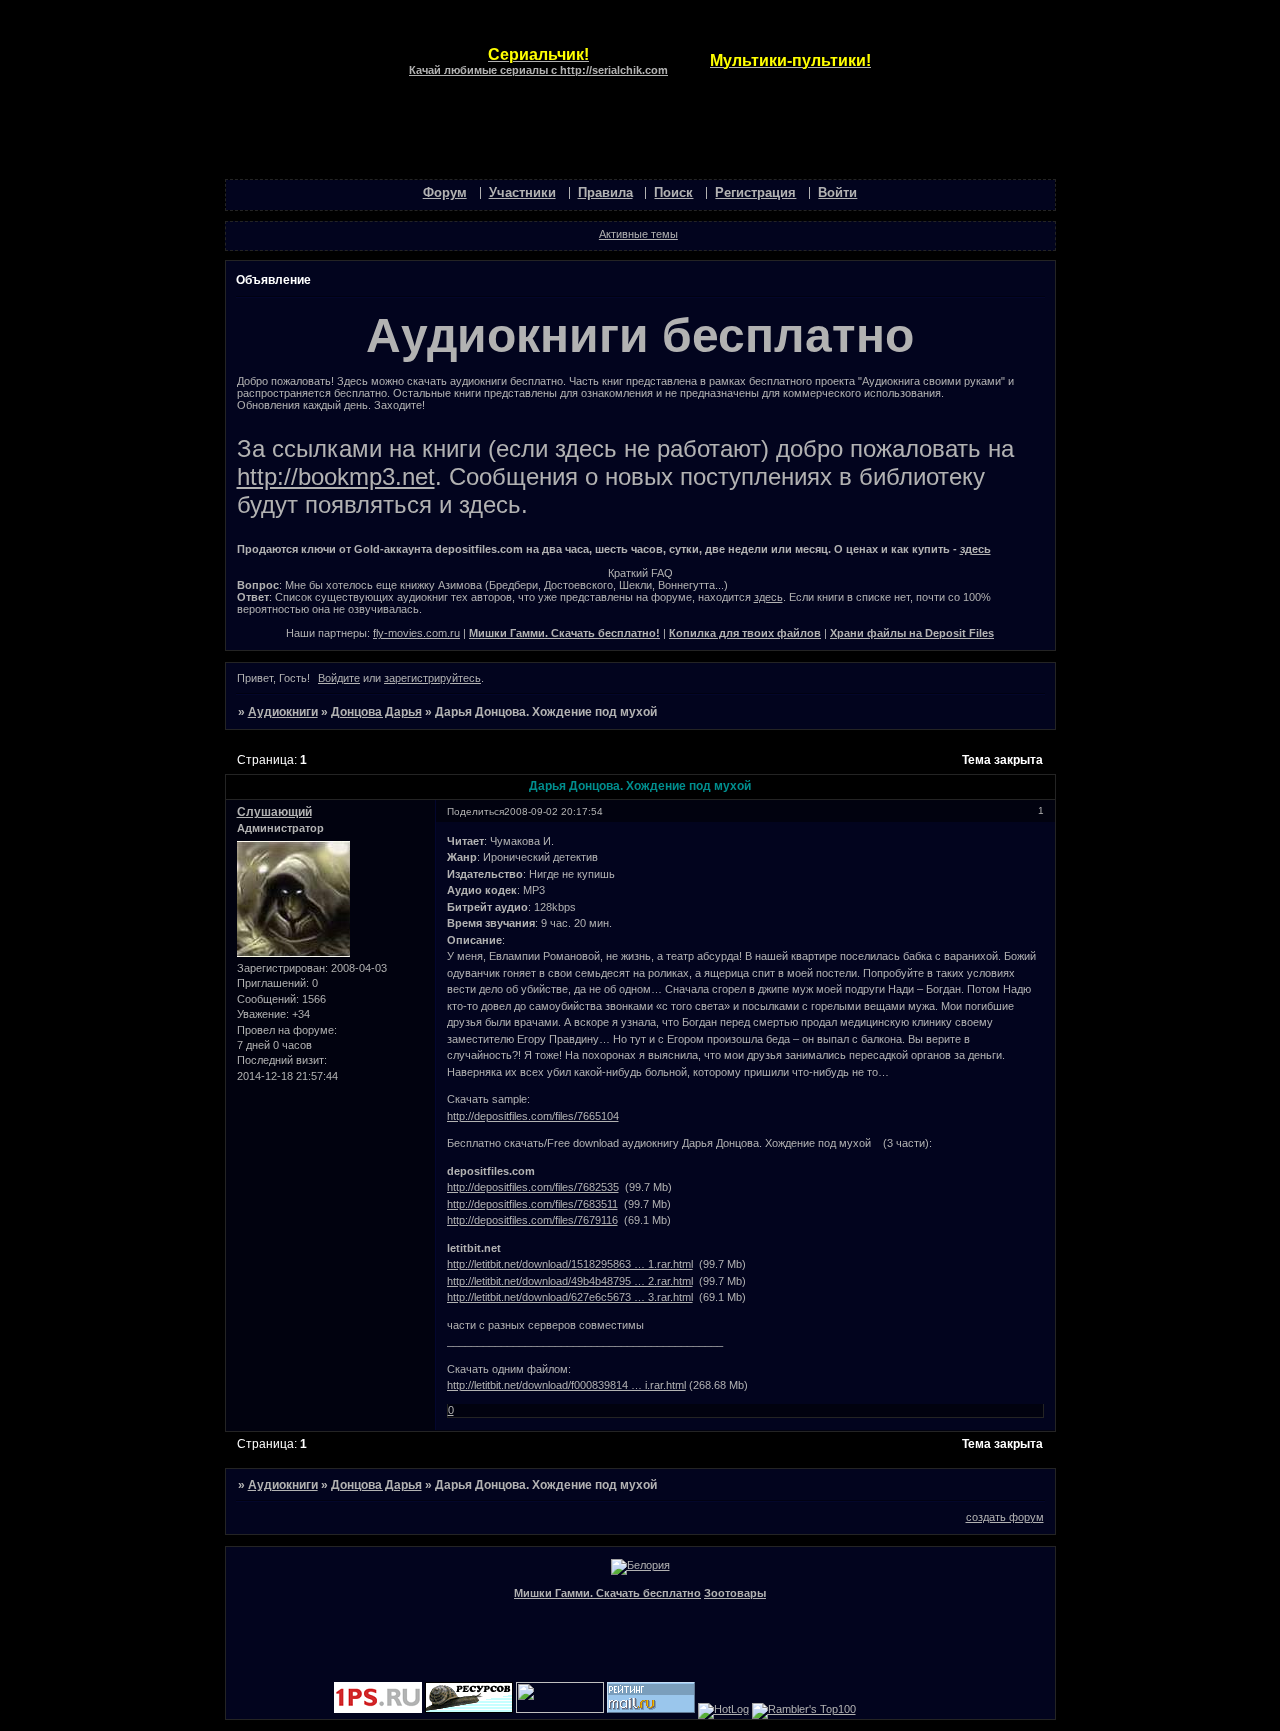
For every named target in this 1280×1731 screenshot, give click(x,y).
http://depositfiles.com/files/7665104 (533, 1116)
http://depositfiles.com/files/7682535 (533, 1187)
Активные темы (638, 234)
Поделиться (475, 811)
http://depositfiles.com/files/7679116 (532, 1220)
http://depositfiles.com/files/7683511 (532, 1204)
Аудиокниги (283, 712)
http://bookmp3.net (336, 476)
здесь (975, 549)
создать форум (1005, 1517)
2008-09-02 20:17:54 (553, 811)
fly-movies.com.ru (416, 633)
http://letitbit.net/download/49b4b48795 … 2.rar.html (570, 1281)
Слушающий (274, 812)
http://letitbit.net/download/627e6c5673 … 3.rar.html (570, 1297)
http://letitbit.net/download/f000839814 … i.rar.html (566, 1385)
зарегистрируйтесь (432, 678)
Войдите (339, 678)
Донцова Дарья (376, 712)
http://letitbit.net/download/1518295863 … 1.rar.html (570, 1264)
